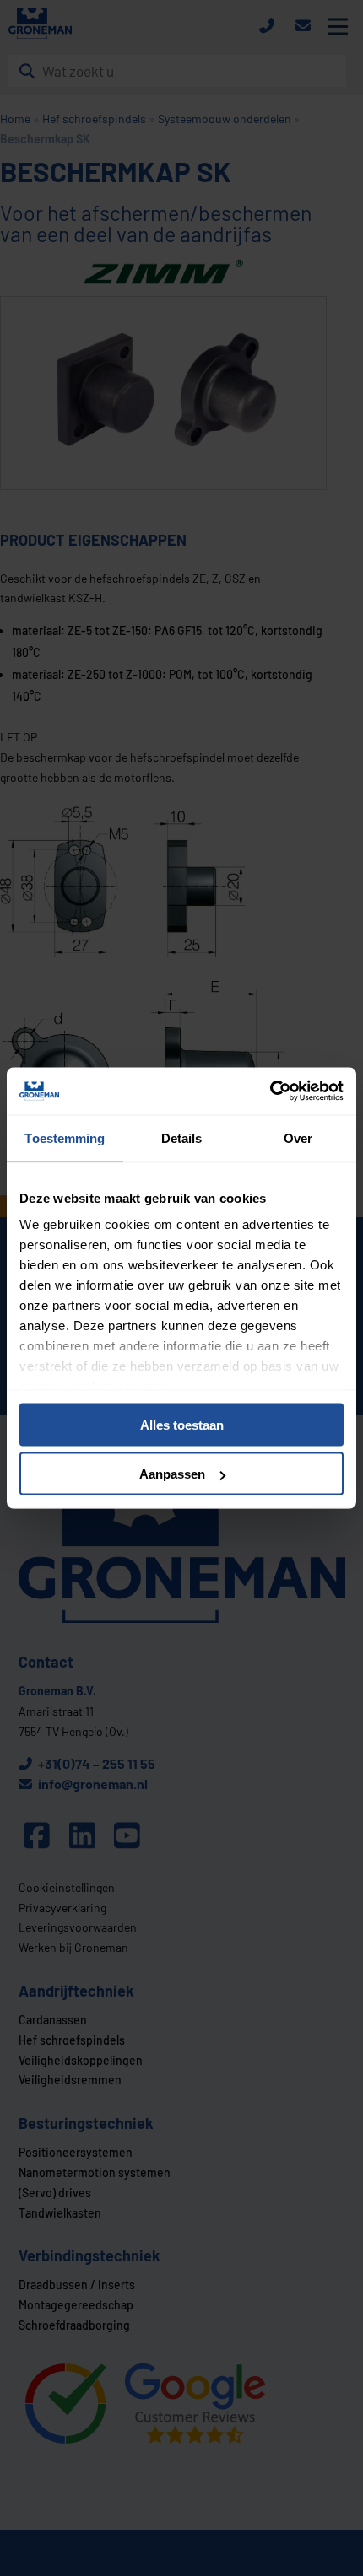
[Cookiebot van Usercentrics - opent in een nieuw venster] (270, 1091)
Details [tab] (182, 1137)
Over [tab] (298, 1137)
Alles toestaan (182, 1424)
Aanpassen (172, 1474)
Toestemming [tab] (65, 1137)
